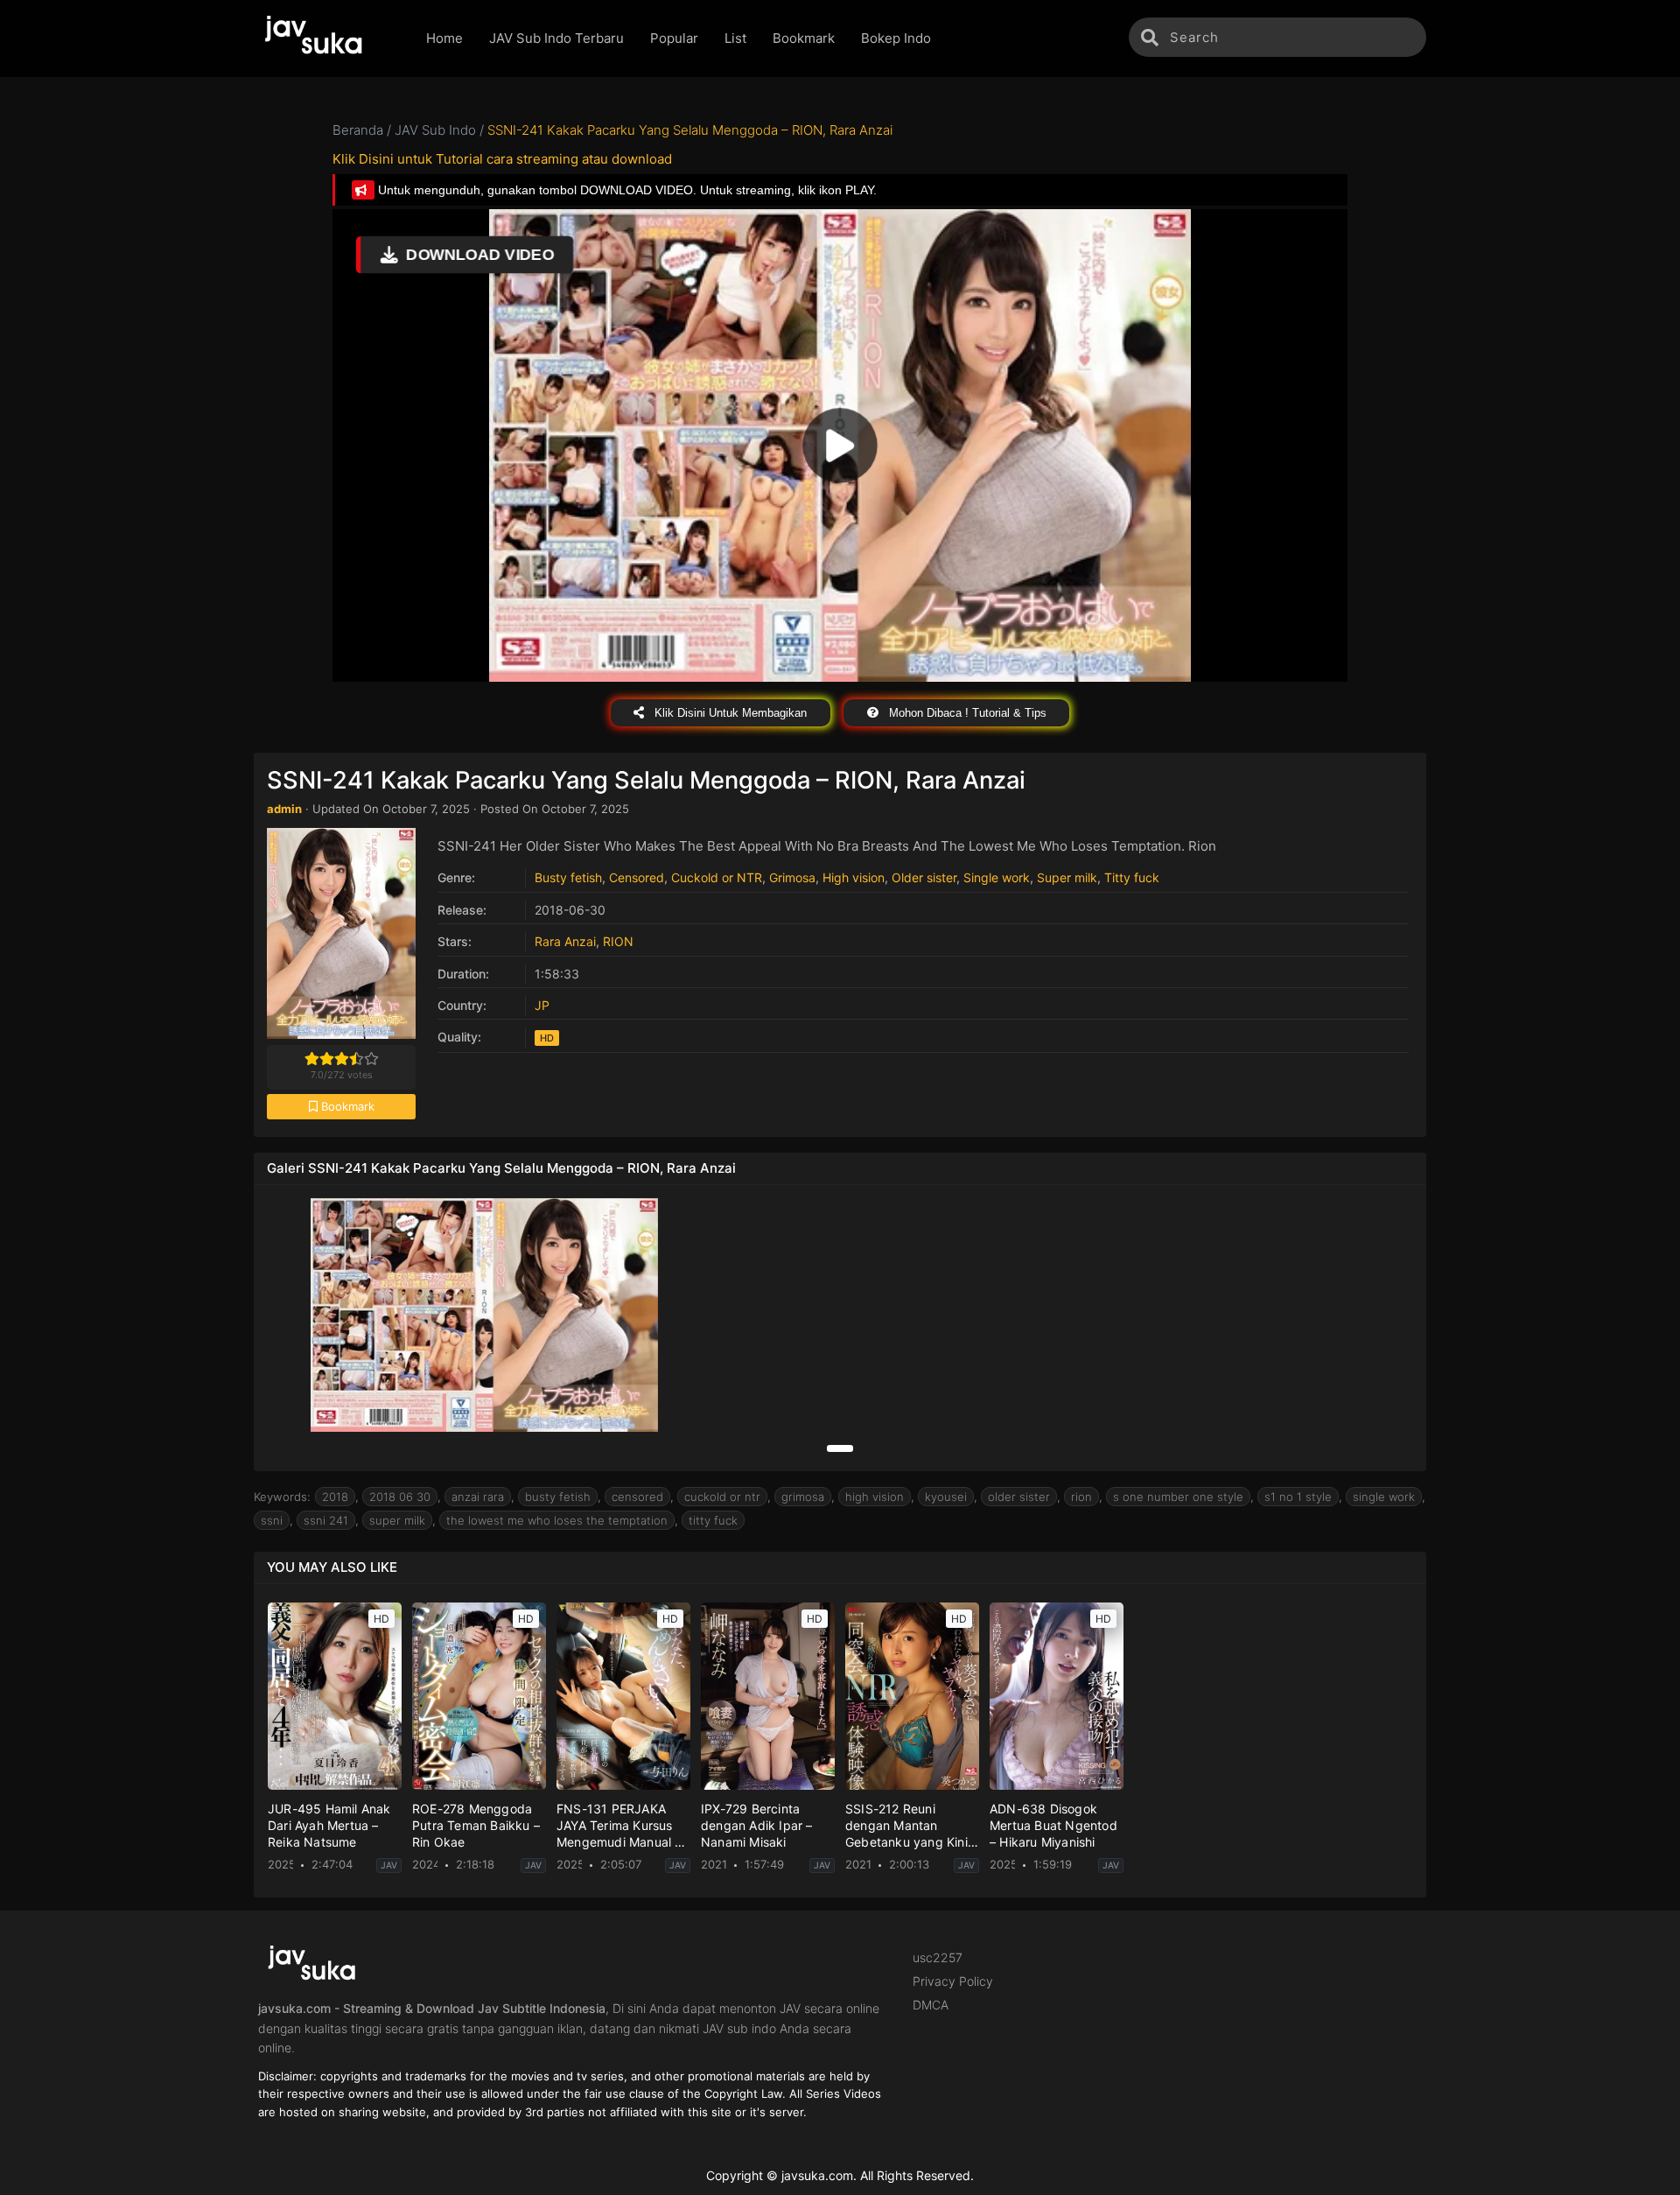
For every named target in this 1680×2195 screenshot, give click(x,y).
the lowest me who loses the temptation (557, 1520)
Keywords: (282, 1497)
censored (637, 1497)
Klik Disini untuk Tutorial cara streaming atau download (502, 159)
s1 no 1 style (1298, 1497)
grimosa (803, 1497)
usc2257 (938, 1957)
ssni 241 (326, 1520)
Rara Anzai (565, 941)
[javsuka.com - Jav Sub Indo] (327, 39)
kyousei (946, 1497)
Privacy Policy (953, 1981)
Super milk (1067, 877)
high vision (875, 1497)
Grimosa (792, 877)
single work (1384, 1497)
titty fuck (713, 1520)
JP (542, 1005)
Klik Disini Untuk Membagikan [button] (729, 713)
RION (618, 941)
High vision (854, 877)
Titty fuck (1132, 877)
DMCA (931, 2005)
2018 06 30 (400, 1497)
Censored (637, 877)
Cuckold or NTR (717, 877)
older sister (1019, 1497)
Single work (997, 877)
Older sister (924, 877)
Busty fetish (568, 877)
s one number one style (1178, 1497)
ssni (272, 1520)
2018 (335, 1497)
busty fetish (558, 1497)
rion (1081, 1497)
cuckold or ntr (722, 1497)
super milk (397, 1520)
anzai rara (478, 1497)
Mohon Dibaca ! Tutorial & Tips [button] (966, 713)
